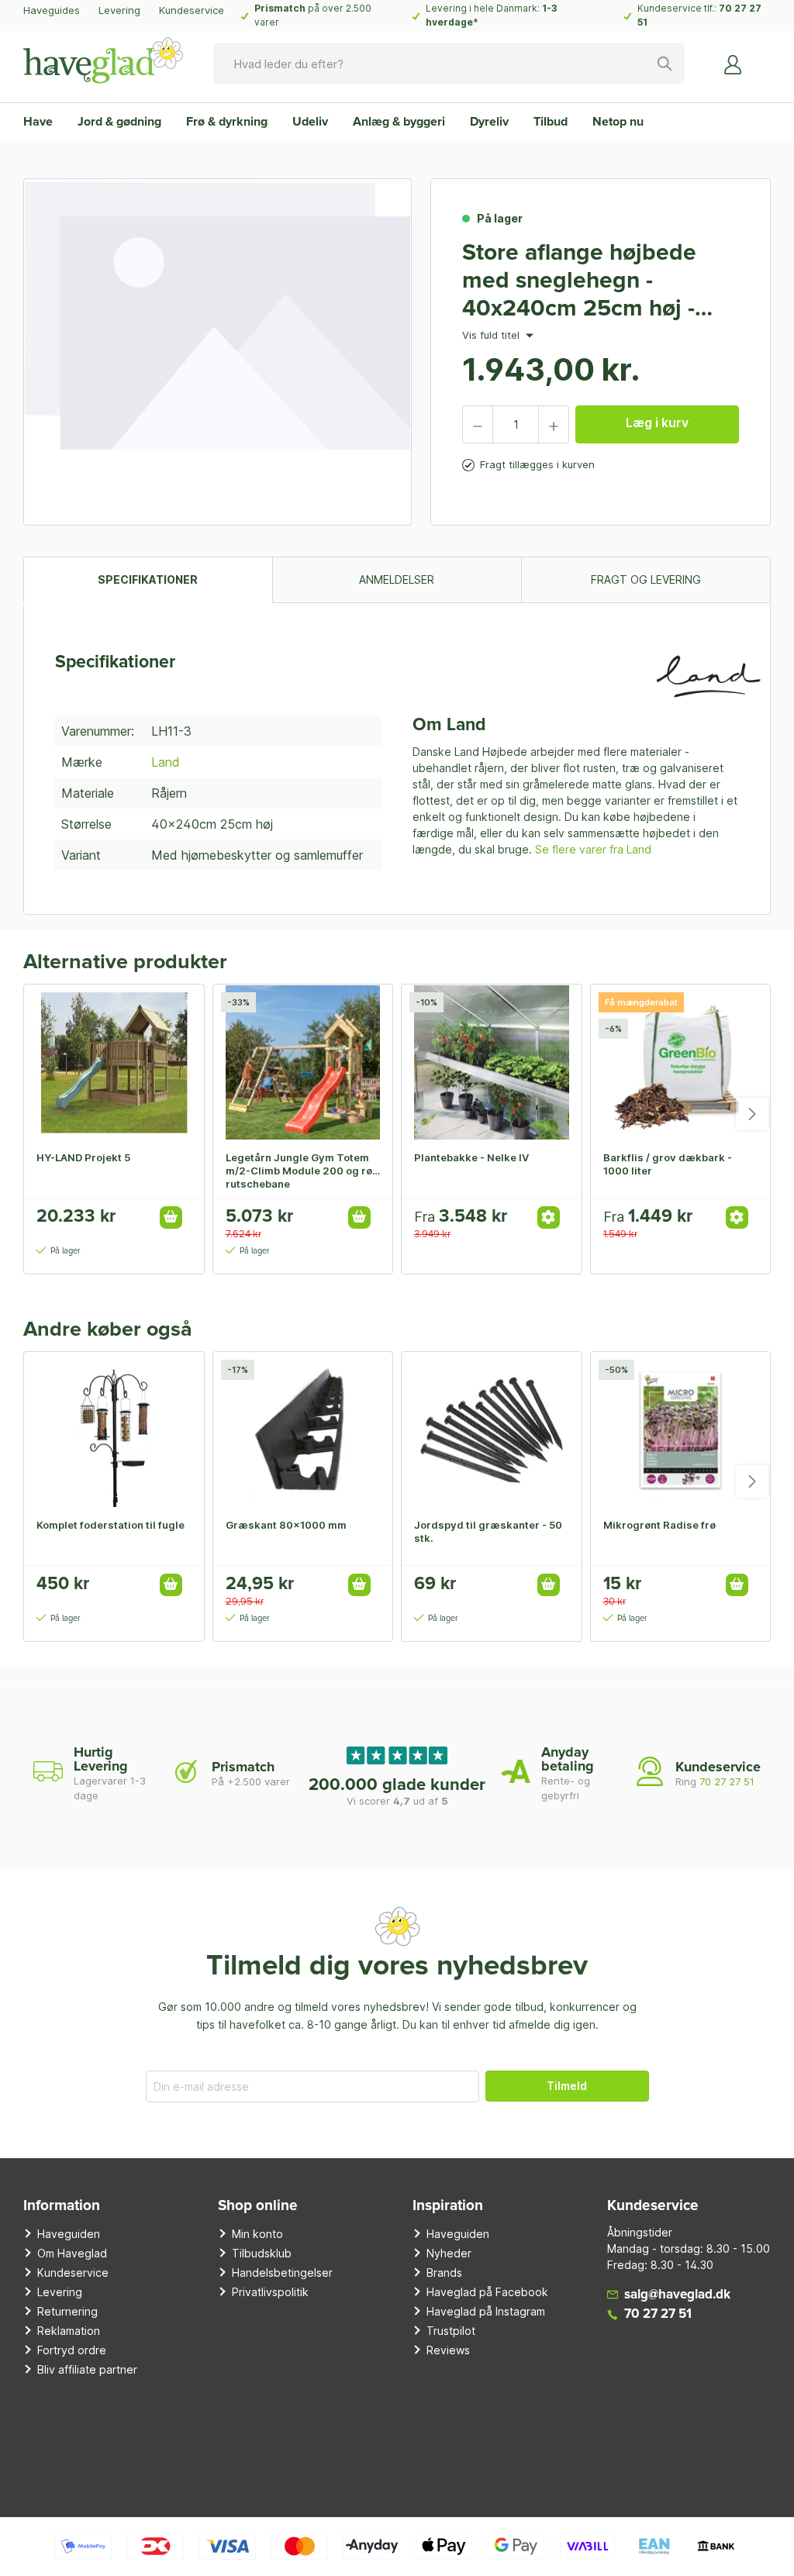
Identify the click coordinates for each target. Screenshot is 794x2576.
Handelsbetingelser (282, 2273)
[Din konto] (734, 64)
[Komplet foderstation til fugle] (114, 1429)
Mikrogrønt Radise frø (659, 1525)
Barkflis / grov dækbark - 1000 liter (668, 1164)
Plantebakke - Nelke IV (471, 1157)
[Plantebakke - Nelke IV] (492, 1062)
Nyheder (449, 2253)
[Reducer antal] (478, 424)
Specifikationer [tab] (148, 579)
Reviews (448, 2350)
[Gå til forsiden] (103, 60)
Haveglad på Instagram (486, 2311)
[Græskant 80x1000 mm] (303, 1429)
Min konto (257, 2234)
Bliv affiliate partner (87, 2369)
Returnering (67, 2311)
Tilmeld (567, 2086)
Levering (119, 10)
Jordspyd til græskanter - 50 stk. (488, 1531)
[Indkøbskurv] (761, 58)
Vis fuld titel (492, 336)
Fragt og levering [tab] (646, 579)
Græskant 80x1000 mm (286, 1525)
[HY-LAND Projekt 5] (114, 1062)
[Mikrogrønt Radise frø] (681, 1429)
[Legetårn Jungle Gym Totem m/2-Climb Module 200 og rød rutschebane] (303, 1062)
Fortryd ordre (72, 2350)
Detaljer (549, 1217)
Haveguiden (69, 2234)
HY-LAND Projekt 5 (83, 1157)
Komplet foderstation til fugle (110, 1525)
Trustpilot (451, 2331)
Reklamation (69, 2331)
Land (166, 762)
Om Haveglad (72, 2253)
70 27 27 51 (727, 1781)
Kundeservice (192, 10)
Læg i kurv (657, 422)
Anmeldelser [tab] (397, 579)
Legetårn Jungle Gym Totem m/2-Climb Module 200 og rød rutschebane (302, 1171)
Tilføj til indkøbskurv (171, 1217)
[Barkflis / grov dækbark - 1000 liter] (681, 1062)
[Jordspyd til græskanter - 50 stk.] (492, 1429)
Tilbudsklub (262, 2253)
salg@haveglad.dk (677, 2295)
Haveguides (52, 10)
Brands (444, 2273)
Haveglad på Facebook (487, 2292)
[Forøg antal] (554, 424)
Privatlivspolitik (270, 2292)
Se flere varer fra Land (593, 849)
